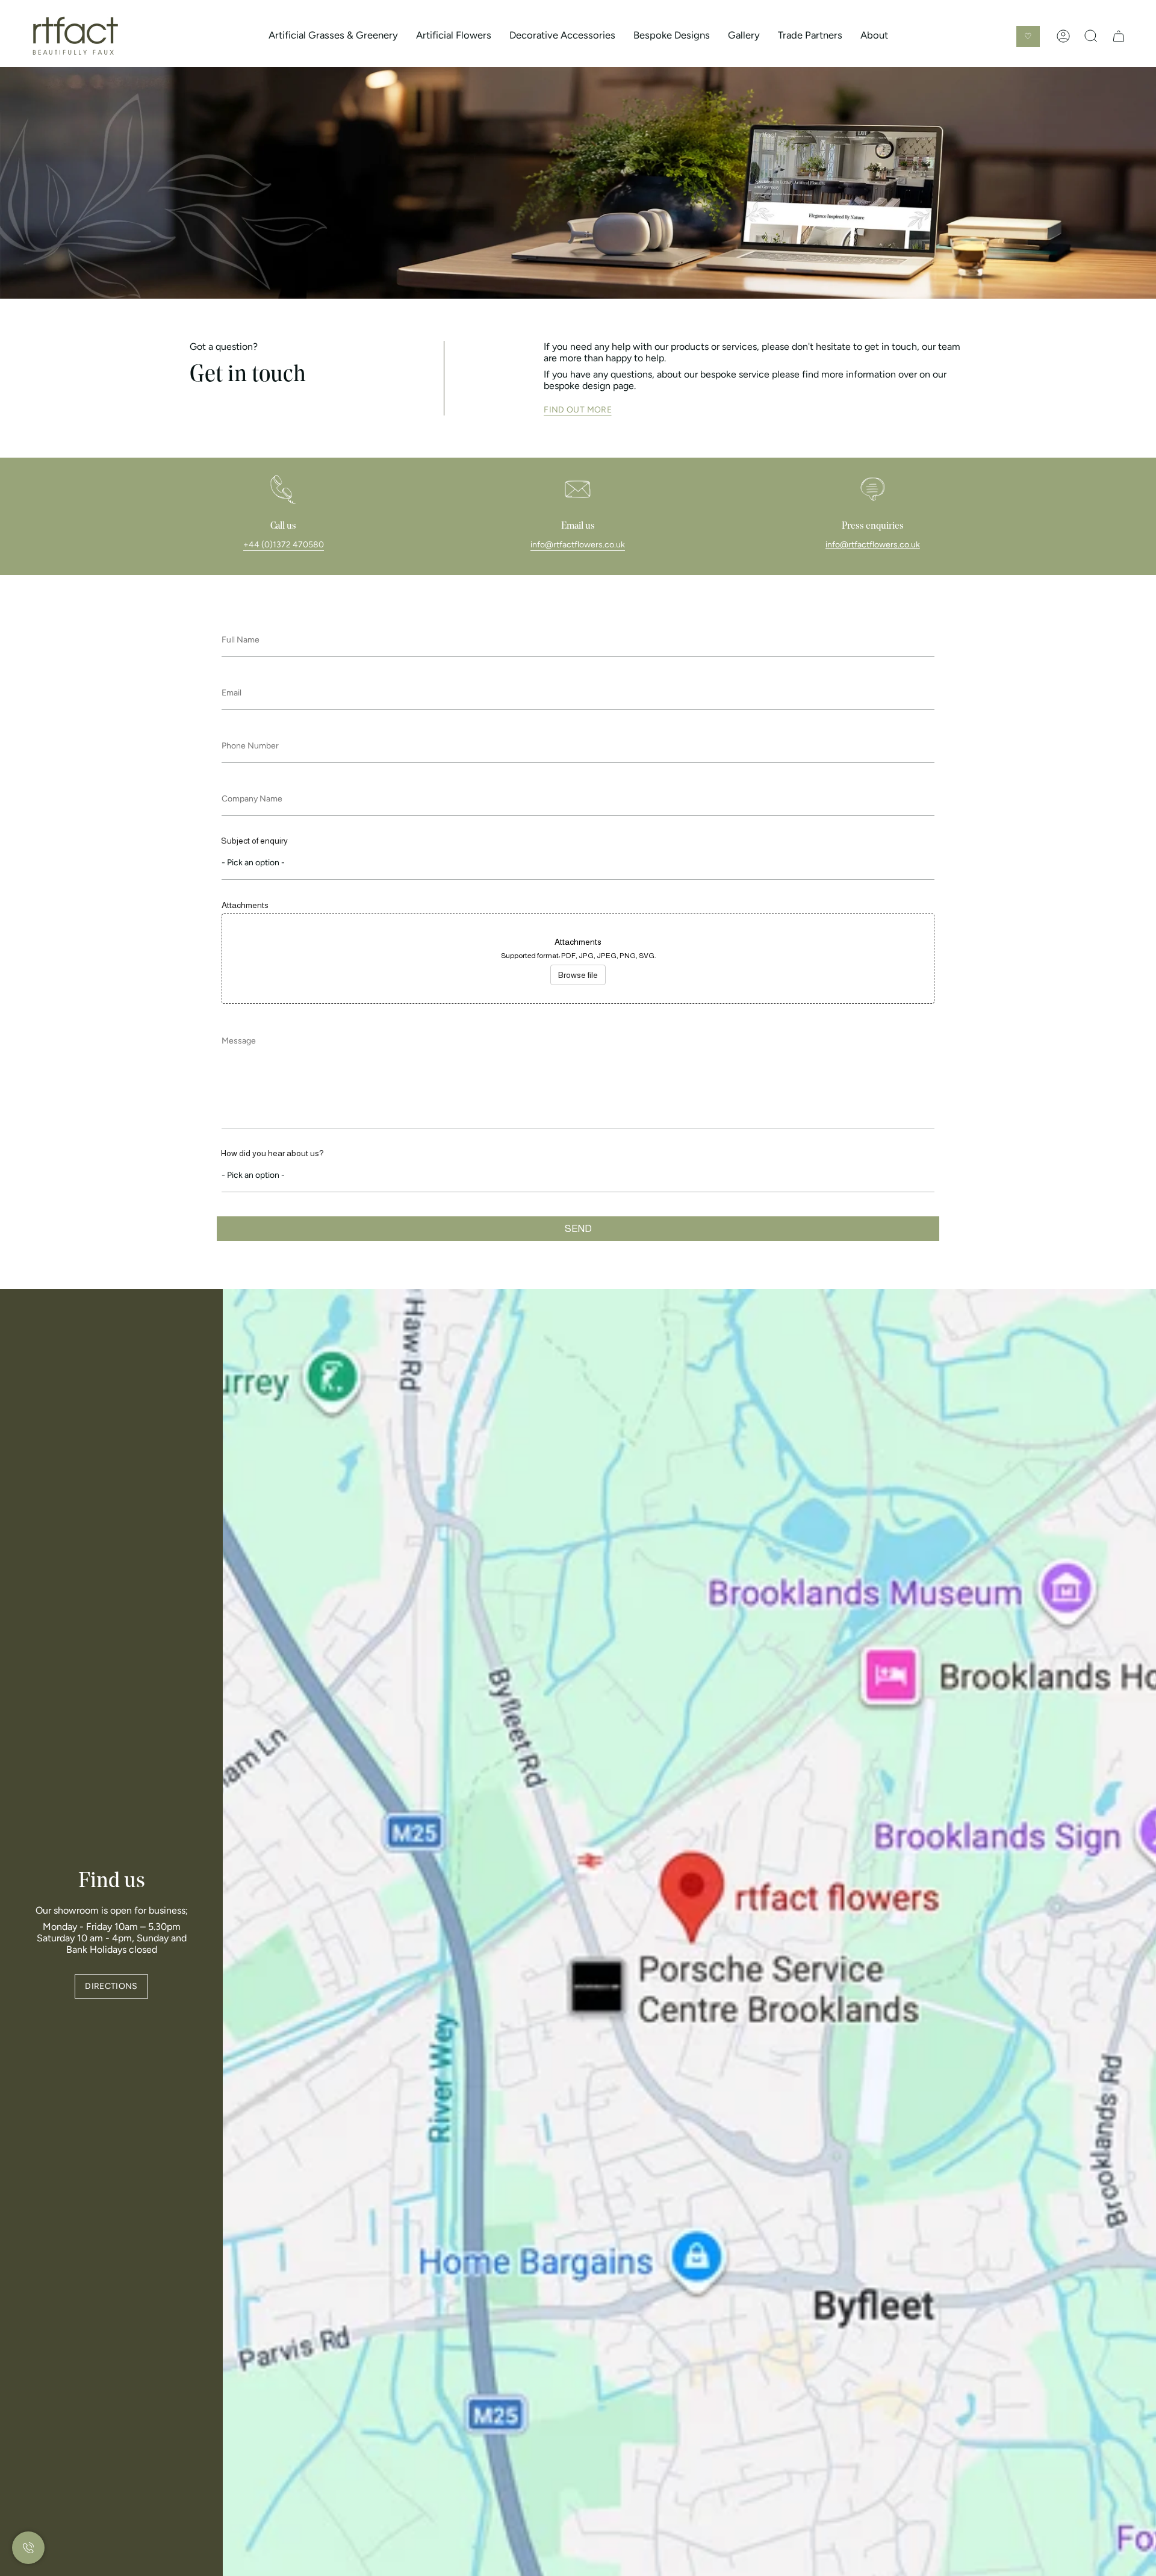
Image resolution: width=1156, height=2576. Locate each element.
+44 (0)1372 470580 (284, 545)
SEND (578, 1229)
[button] (333, 36)
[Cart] (1119, 36)
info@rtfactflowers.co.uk (578, 545)
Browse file (578, 975)
